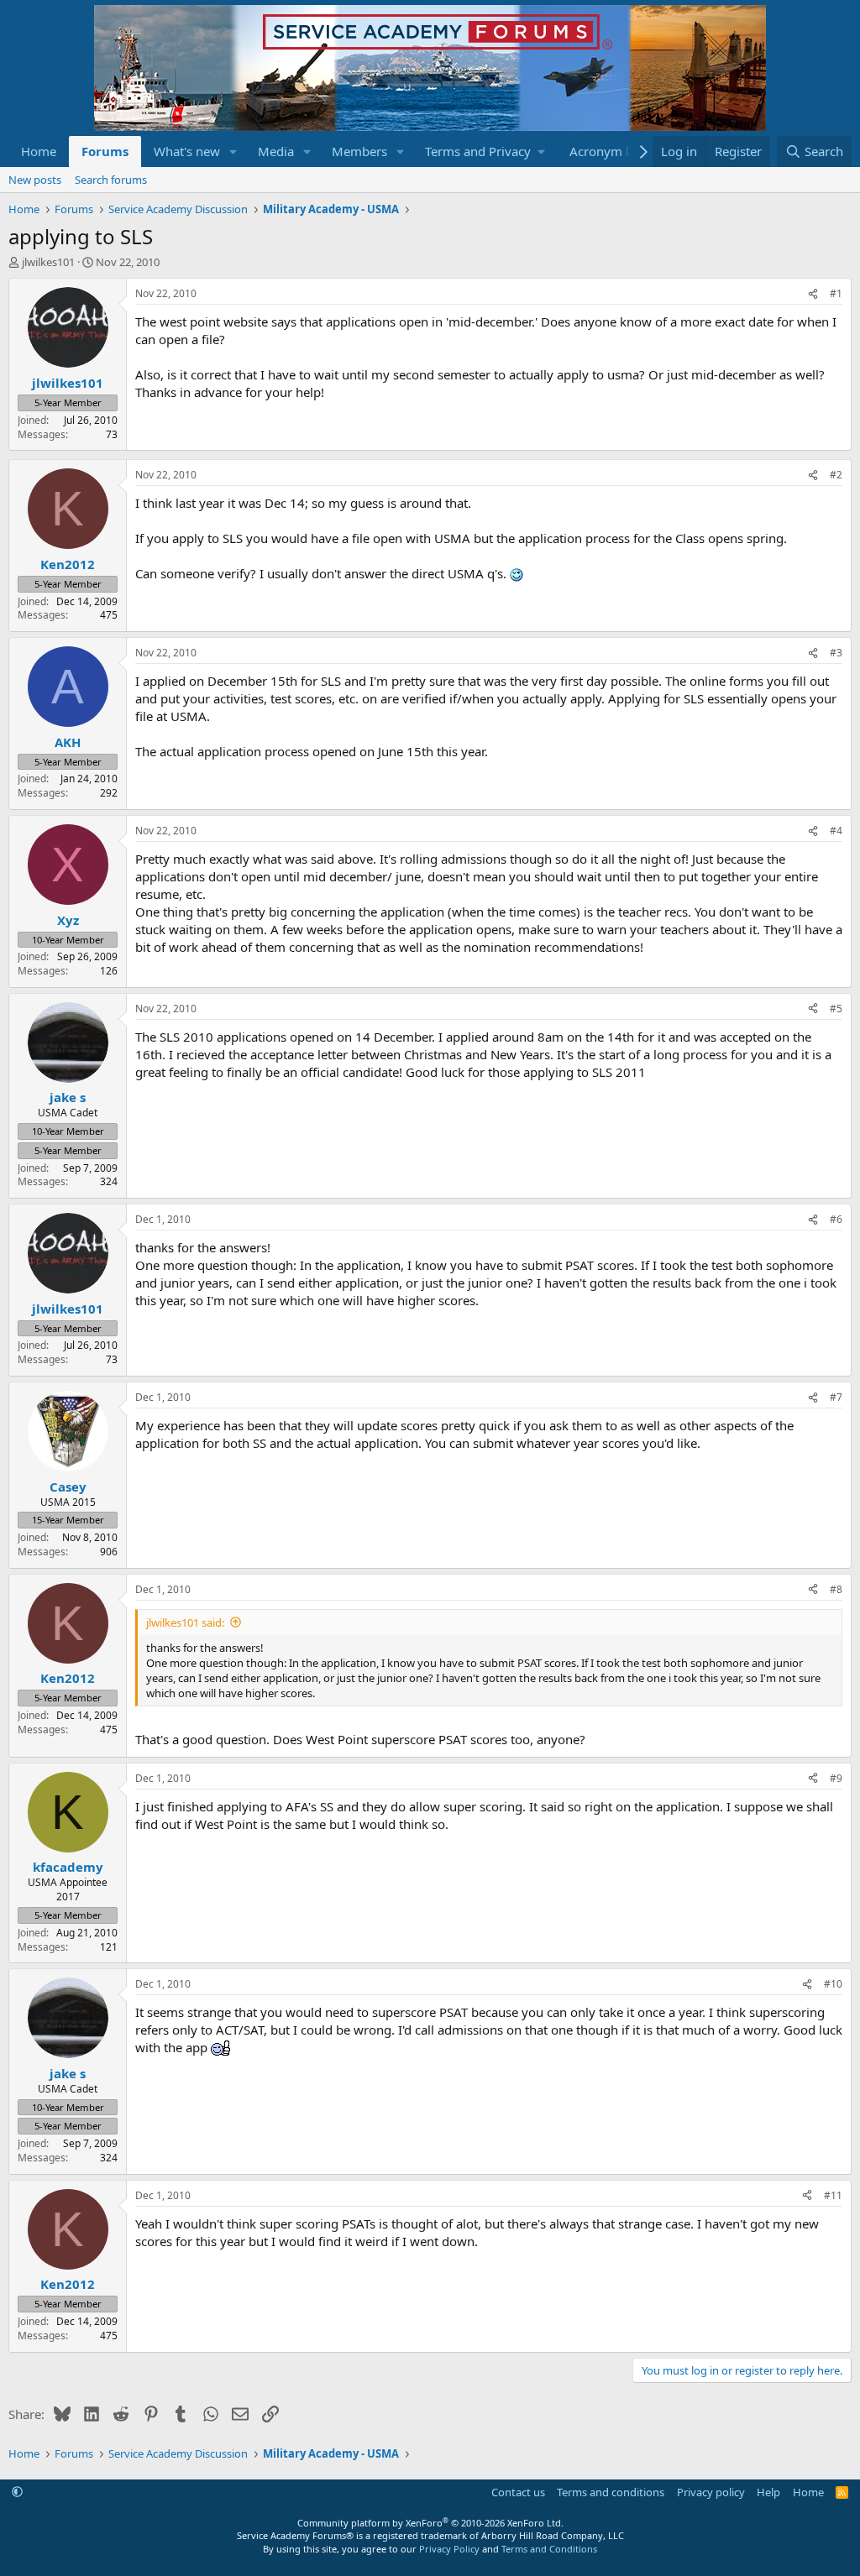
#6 (836, 1219)
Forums (105, 151)
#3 (836, 653)
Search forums (111, 180)
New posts (35, 180)
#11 (833, 2195)
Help (768, 2492)
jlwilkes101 (48, 262)
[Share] (813, 294)
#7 (836, 1397)
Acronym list (606, 151)
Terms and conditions (611, 2492)
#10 (833, 1984)
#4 (836, 831)
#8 (836, 1589)
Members (359, 151)
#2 (836, 475)
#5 (836, 1008)
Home (39, 151)
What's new (187, 151)
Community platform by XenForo (430, 2523)
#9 (836, 1778)
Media (276, 151)
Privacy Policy (449, 2549)
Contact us (518, 2492)
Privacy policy (711, 2492)
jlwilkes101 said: (185, 1622)
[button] (233, 152)
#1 (836, 293)
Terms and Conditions (549, 2549)
